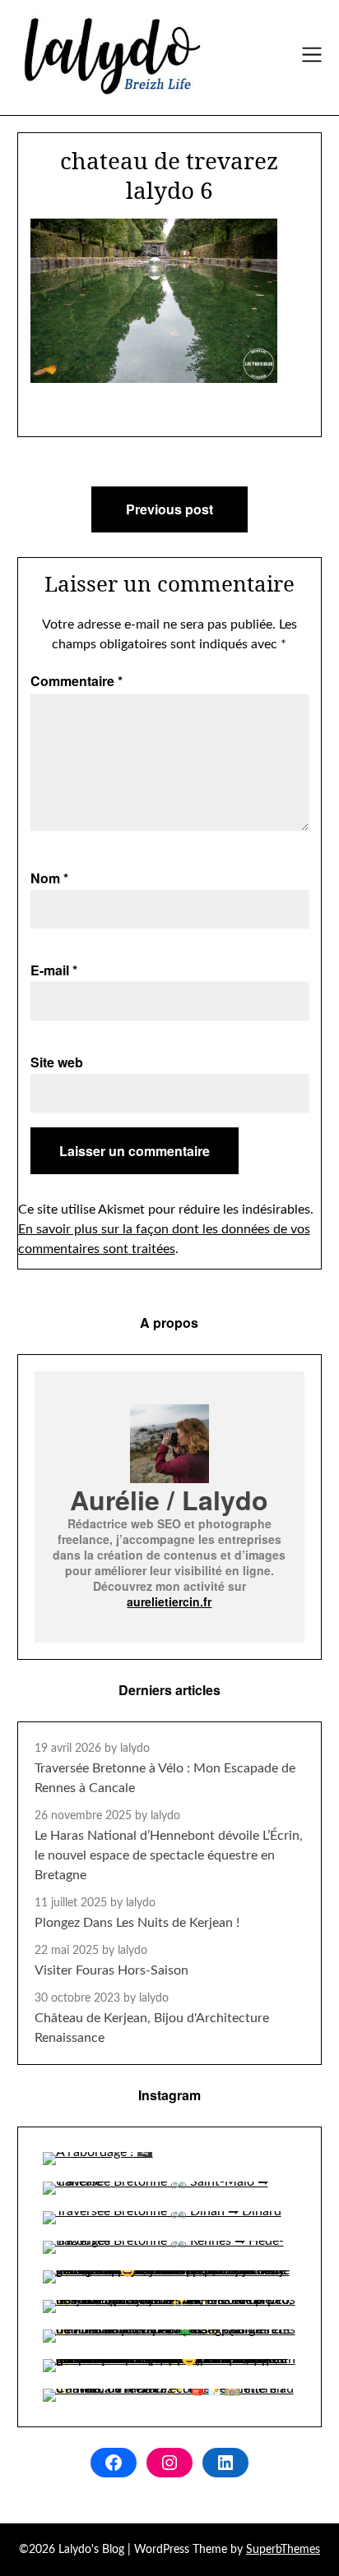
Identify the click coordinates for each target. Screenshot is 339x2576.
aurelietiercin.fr (169, 1601)
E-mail (54, 970)
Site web (57, 1062)
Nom (49, 878)
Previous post (169, 509)
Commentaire (77, 681)
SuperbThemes (283, 2550)
